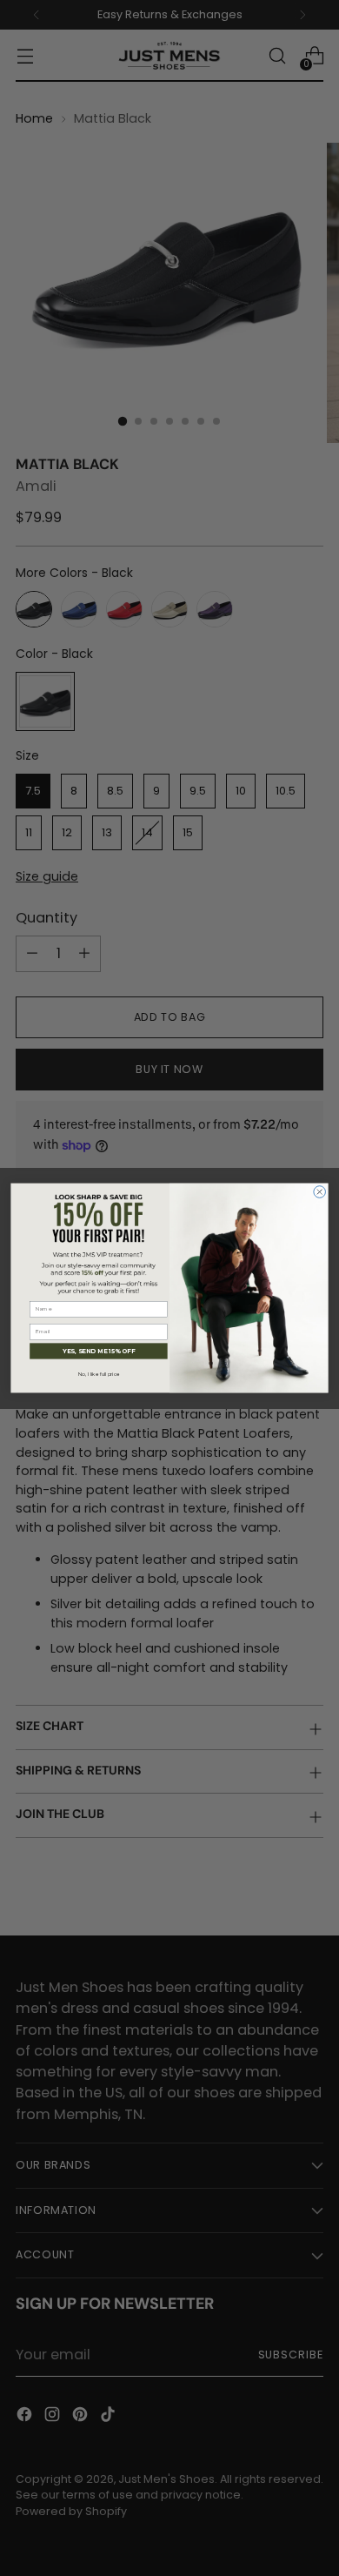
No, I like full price (99, 1375)
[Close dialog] (320, 1192)
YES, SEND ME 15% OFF (99, 1351)
